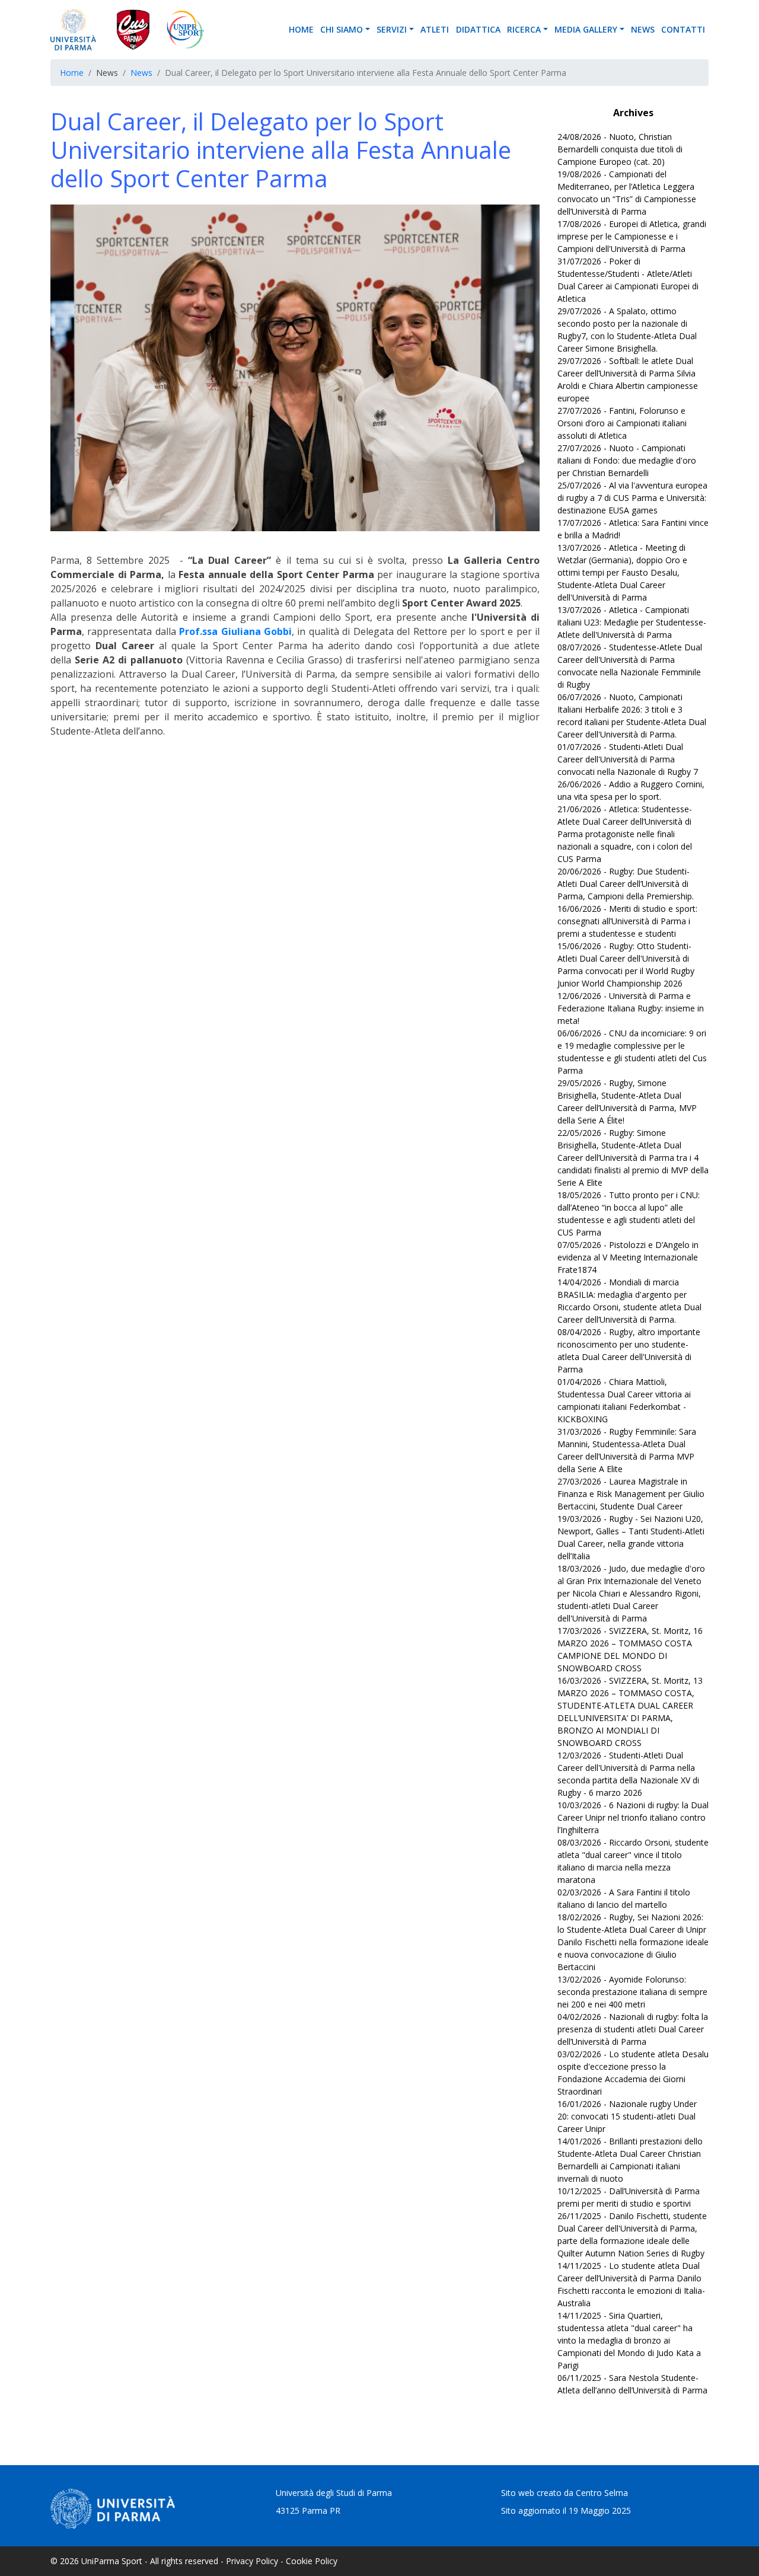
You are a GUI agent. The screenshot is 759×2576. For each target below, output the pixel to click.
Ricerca (524, 29)
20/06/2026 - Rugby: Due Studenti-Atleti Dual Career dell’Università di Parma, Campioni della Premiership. (626, 884)
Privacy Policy (252, 2561)
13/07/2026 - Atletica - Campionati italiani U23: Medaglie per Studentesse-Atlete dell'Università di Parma (632, 622)
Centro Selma (602, 2493)
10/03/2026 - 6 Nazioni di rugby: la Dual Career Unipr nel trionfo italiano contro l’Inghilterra (633, 1817)
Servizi (392, 29)
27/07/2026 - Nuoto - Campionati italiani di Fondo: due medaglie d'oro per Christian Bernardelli (627, 460)
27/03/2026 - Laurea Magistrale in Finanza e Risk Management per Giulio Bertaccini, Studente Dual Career (631, 1494)
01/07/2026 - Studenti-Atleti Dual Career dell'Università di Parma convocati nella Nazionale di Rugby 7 (628, 759)
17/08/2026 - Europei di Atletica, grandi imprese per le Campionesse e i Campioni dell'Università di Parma (632, 236)
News (643, 29)
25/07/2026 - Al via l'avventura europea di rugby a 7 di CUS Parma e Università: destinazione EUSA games (632, 498)
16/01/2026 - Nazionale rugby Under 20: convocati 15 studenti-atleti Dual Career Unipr (627, 2116)
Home (301, 29)
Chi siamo (342, 29)
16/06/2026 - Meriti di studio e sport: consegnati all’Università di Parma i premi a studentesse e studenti (627, 921)
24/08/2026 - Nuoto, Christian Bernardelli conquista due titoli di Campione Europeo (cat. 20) (620, 149)
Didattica (478, 29)
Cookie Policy (312, 2561)
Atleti (435, 29)
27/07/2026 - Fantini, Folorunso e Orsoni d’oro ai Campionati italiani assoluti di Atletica (622, 423)
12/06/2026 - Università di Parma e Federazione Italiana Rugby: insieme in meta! (631, 1008)
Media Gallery (586, 29)
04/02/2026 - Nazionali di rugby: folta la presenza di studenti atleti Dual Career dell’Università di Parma (633, 2029)
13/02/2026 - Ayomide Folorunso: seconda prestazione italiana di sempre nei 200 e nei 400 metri (632, 1992)
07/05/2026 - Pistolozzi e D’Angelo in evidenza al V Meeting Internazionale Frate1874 (628, 1257)
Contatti (683, 29)
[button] (369, 29)
